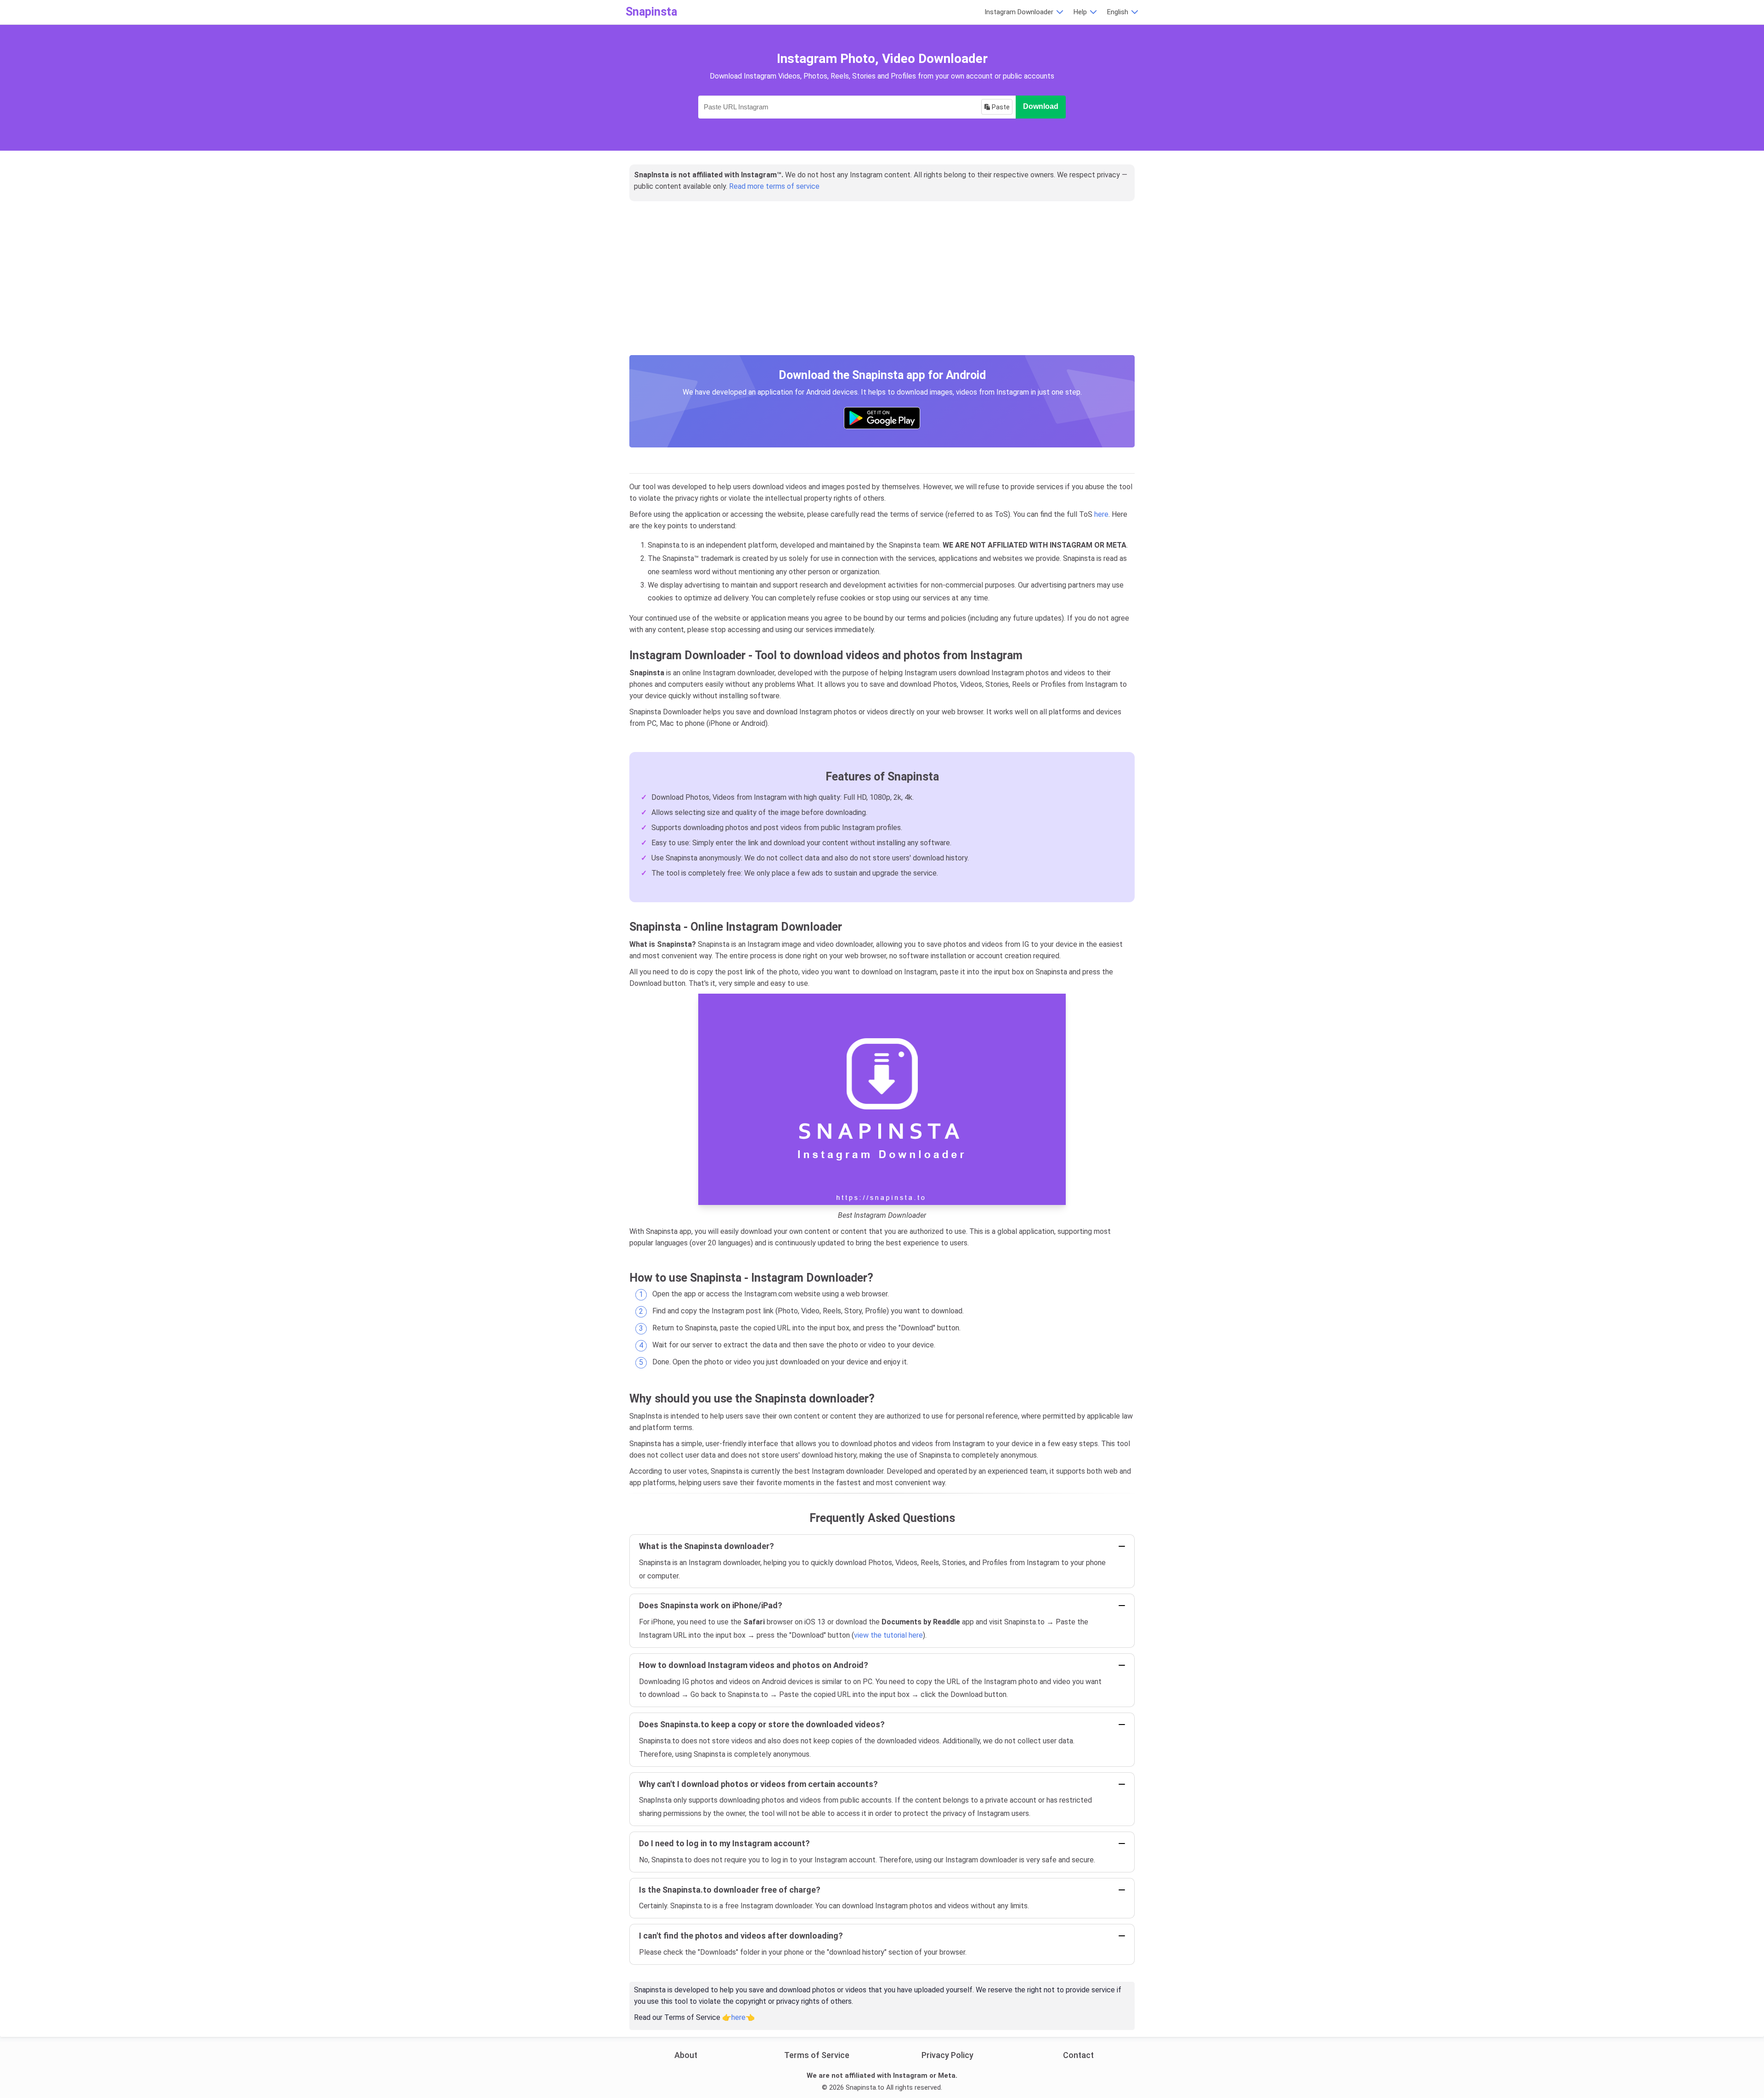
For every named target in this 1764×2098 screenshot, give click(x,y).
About (686, 2055)
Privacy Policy (947, 2055)
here (1101, 514)
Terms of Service (817, 2055)
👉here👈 (738, 2017)
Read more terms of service (774, 186)
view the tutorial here (888, 1635)
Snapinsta (651, 12)
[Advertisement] (882, 288)
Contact (1078, 2055)
